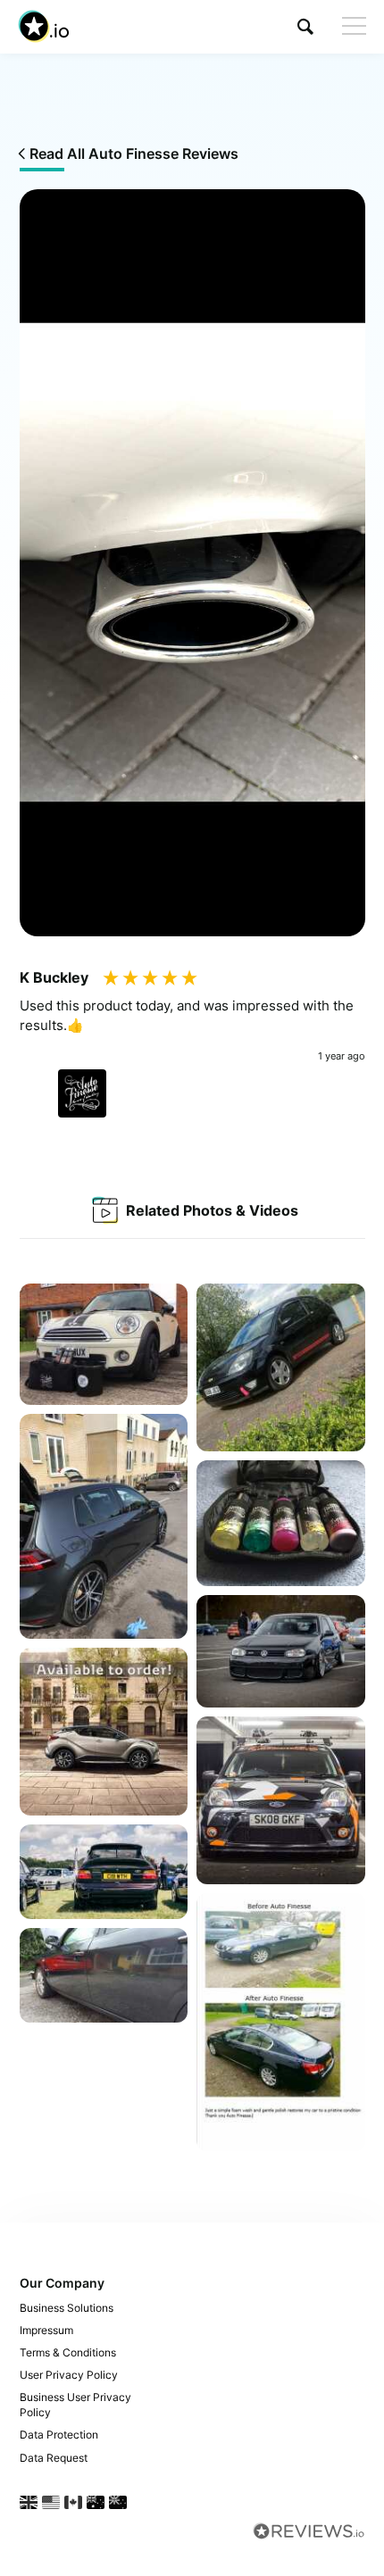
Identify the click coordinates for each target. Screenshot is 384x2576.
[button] (305, 26)
